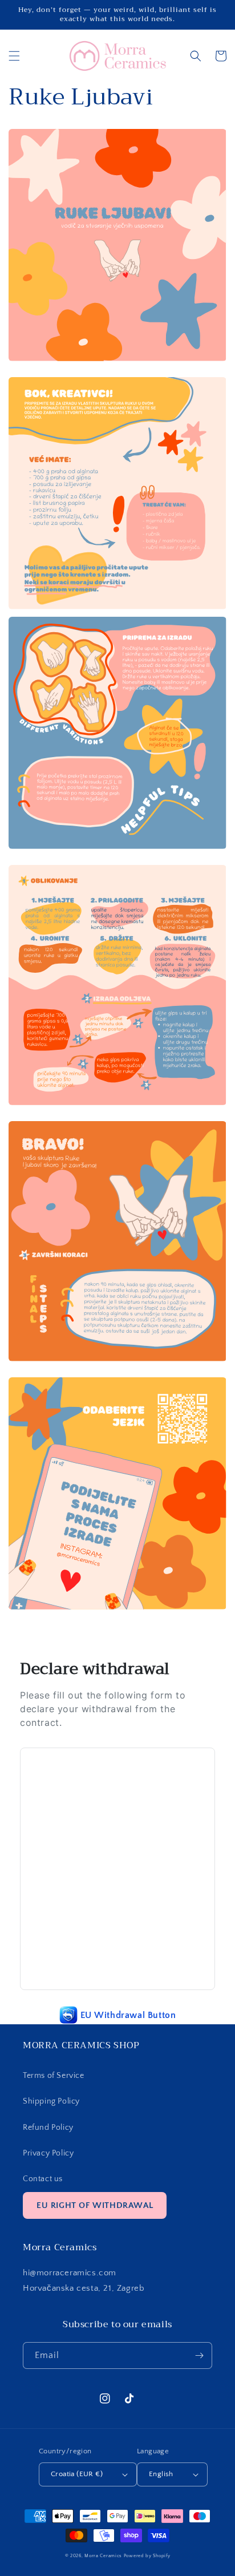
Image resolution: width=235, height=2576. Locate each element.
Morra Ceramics (103, 2556)
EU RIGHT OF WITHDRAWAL (95, 2205)
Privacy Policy (48, 2153)
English (161, 2474)
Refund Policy (48, 2128)
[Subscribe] (199, 2355)
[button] (14, 56)
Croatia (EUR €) (77, 2474)
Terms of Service (54, 2076)
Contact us (43, 2179)
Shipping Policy (51, 2101)
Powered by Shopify (147, 2556)
